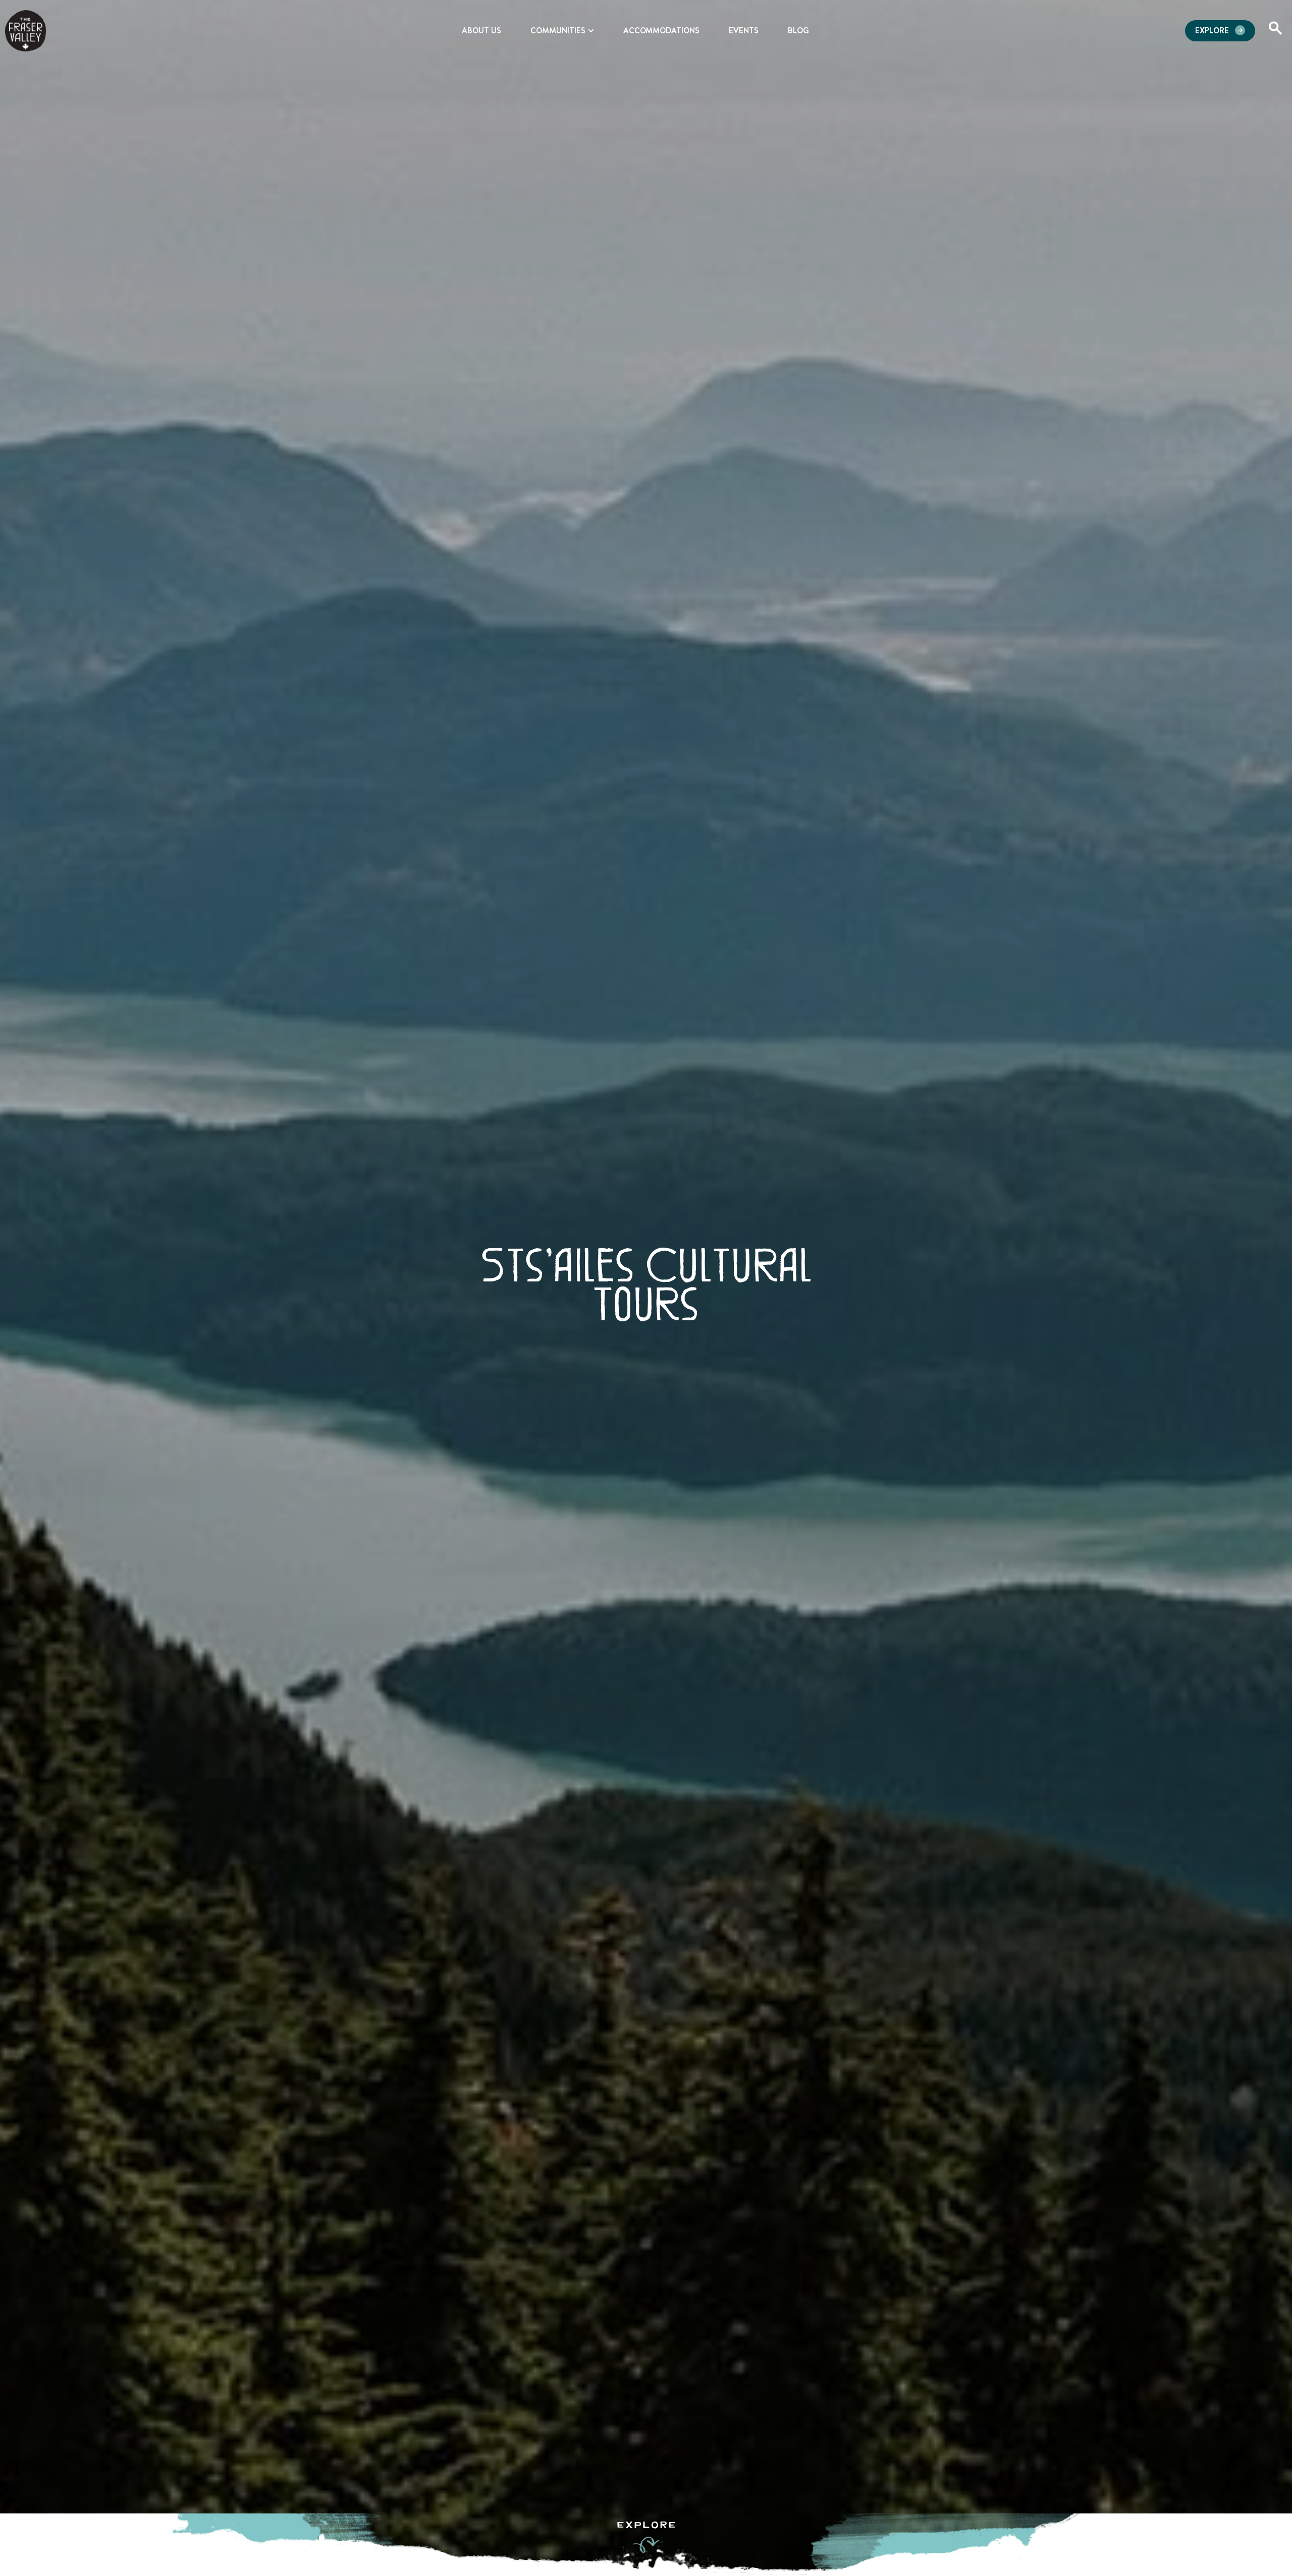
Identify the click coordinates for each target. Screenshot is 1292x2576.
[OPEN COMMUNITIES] (591, 31)
